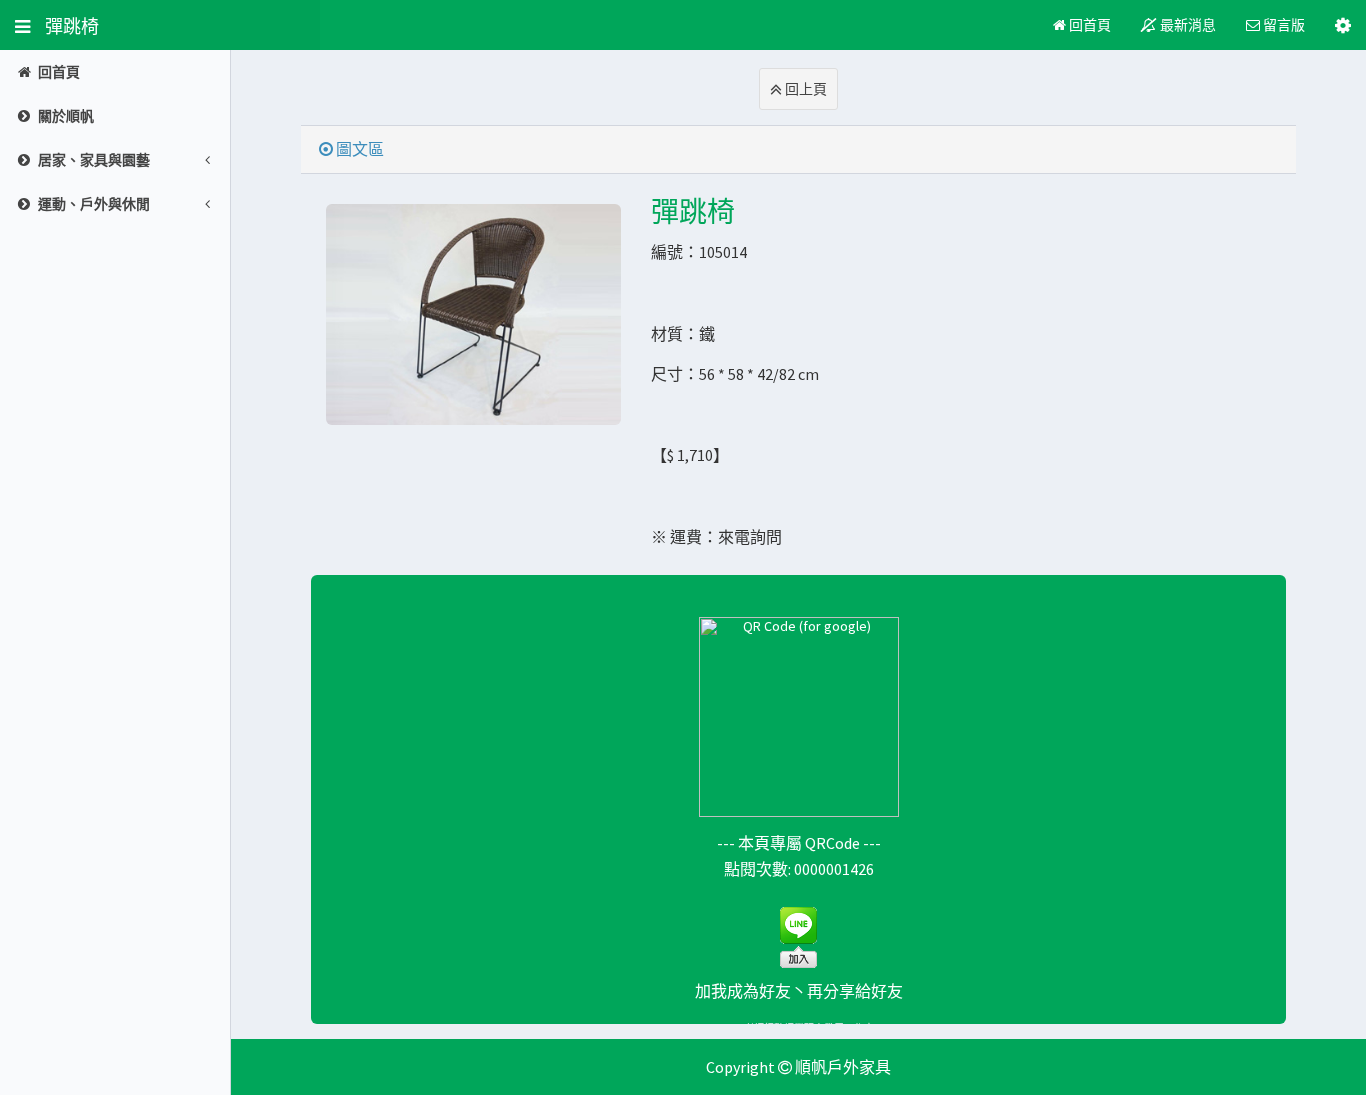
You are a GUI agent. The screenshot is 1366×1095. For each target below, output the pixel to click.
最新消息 (1186, 25)
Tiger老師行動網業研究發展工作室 (798, 1029)
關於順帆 (66, 116)
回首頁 (1088, 25)
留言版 (1282, 25)
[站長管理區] (1343, 25)
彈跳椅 (64, 25)
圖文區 (358, 149)
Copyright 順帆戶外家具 (798, 1067)
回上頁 (804, 89)
